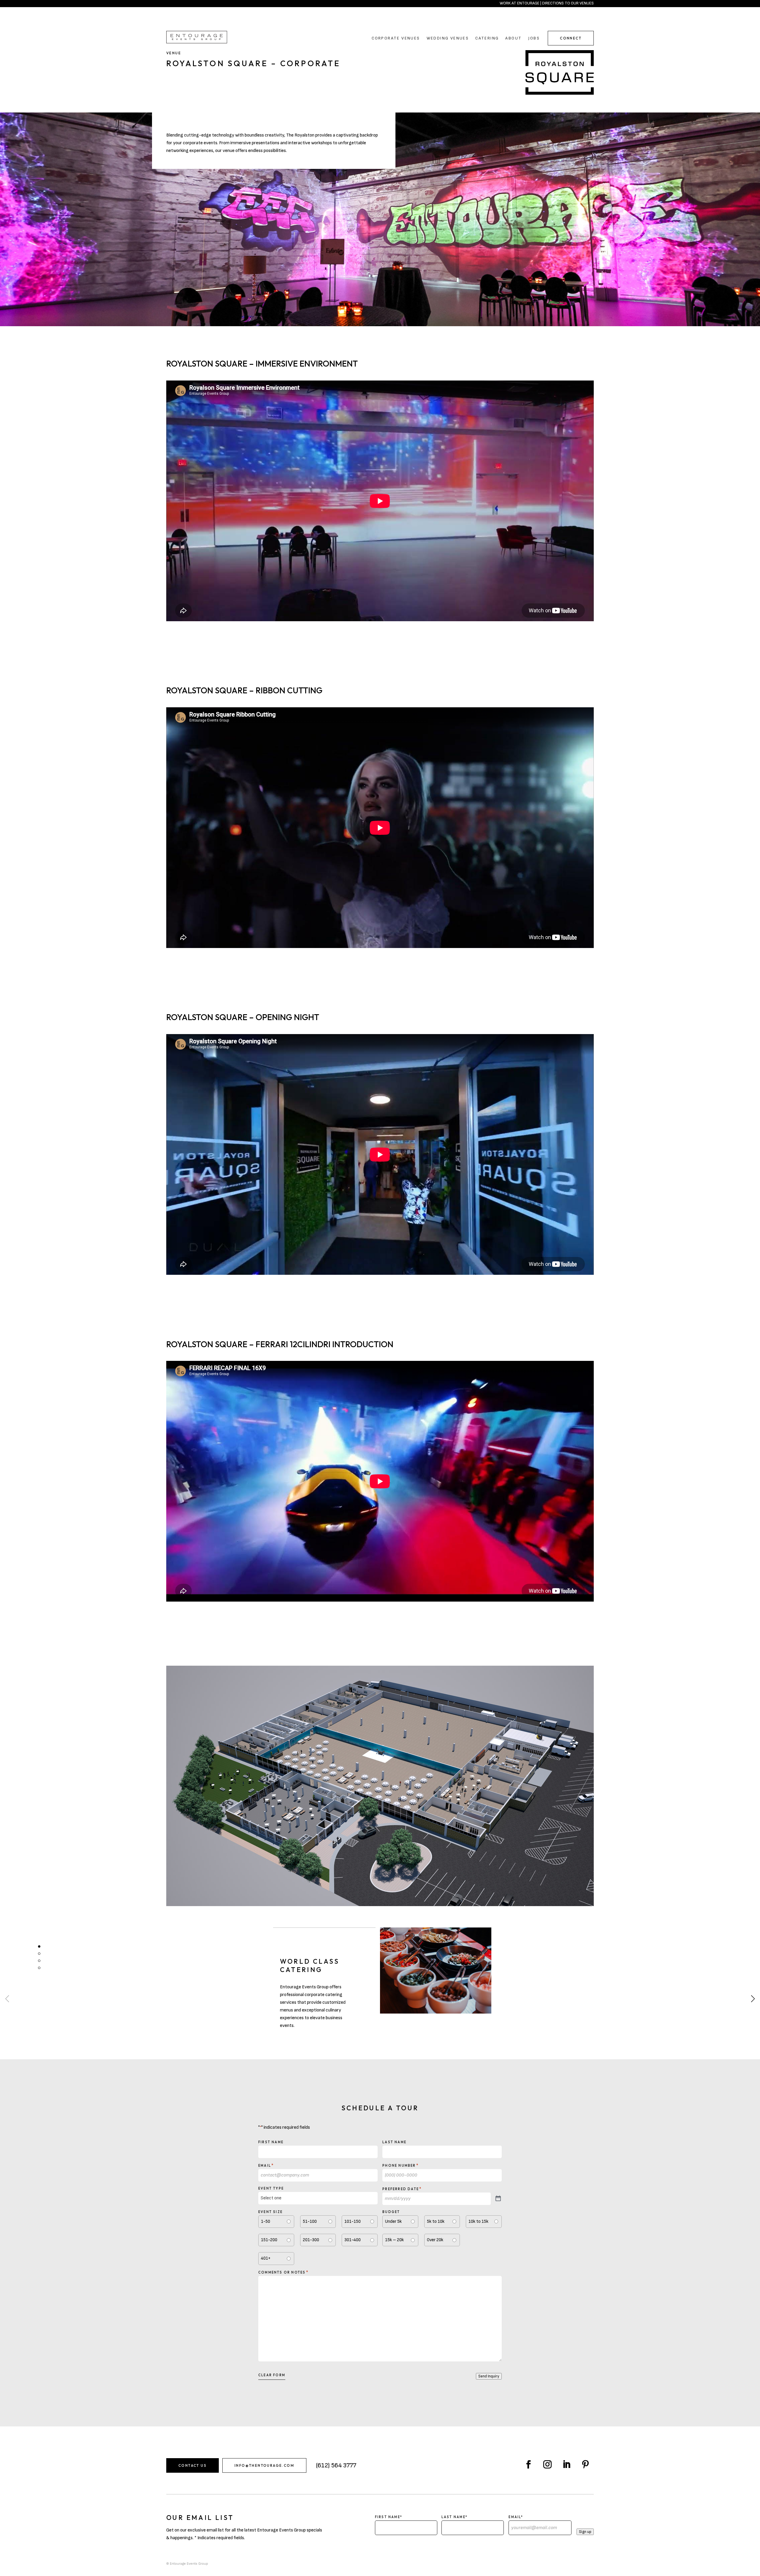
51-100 (310, 2221)
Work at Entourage (520, 3)
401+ (266, 2258)
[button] (753, 1999)
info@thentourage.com (264, 2465)
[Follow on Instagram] (547, 2464)
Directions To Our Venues (568, 3)
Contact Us (193, 2465)
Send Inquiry (489, 2376)
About (513, 38)
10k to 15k (478, 2221)
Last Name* (455, 2517)
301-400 (353, 2240)
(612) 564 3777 (336, 2465)
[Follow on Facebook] (528, 2464)
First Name (271, 2142)
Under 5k (393, 2221)
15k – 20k (394, 2240)
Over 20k (435, 2240)
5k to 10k (436, 2221)
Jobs (534, 38)
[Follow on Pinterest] (585, 2464)
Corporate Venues (396, 38)
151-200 (269, 2240)
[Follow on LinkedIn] (566, 2464)
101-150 (353, 2221)
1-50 (266, 2221)
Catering (487, 38)
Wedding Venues (448, 38)
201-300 (311, 2240)
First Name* (389, 2517)
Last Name (394, 2142)
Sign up (585, 2532)
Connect (571, 38)
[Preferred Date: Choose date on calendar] (498, 2199)
